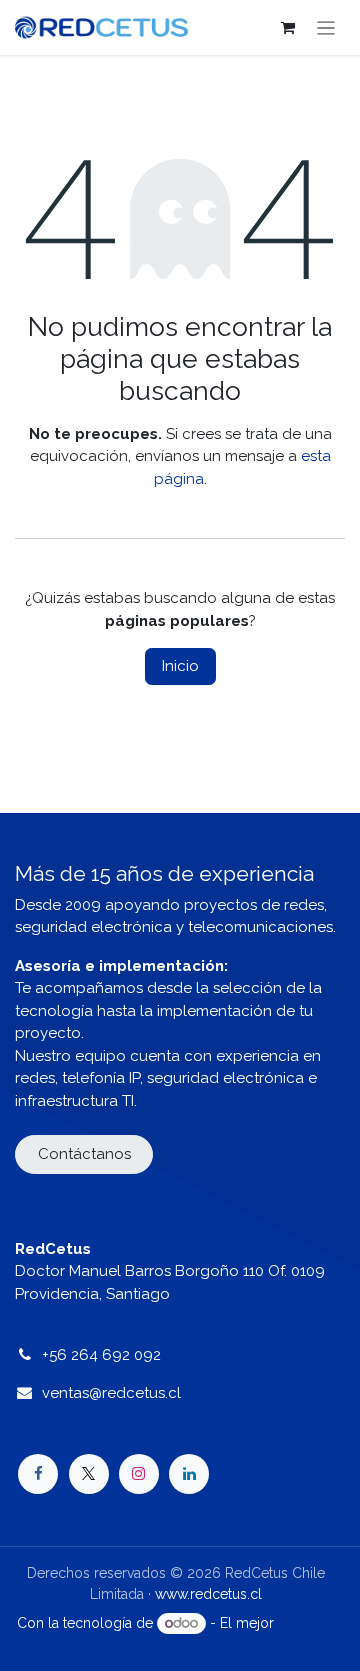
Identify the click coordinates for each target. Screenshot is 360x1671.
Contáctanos (84, 1154)
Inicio (180, 666)
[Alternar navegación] (326, 27)
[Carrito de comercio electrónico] (288, 28)
